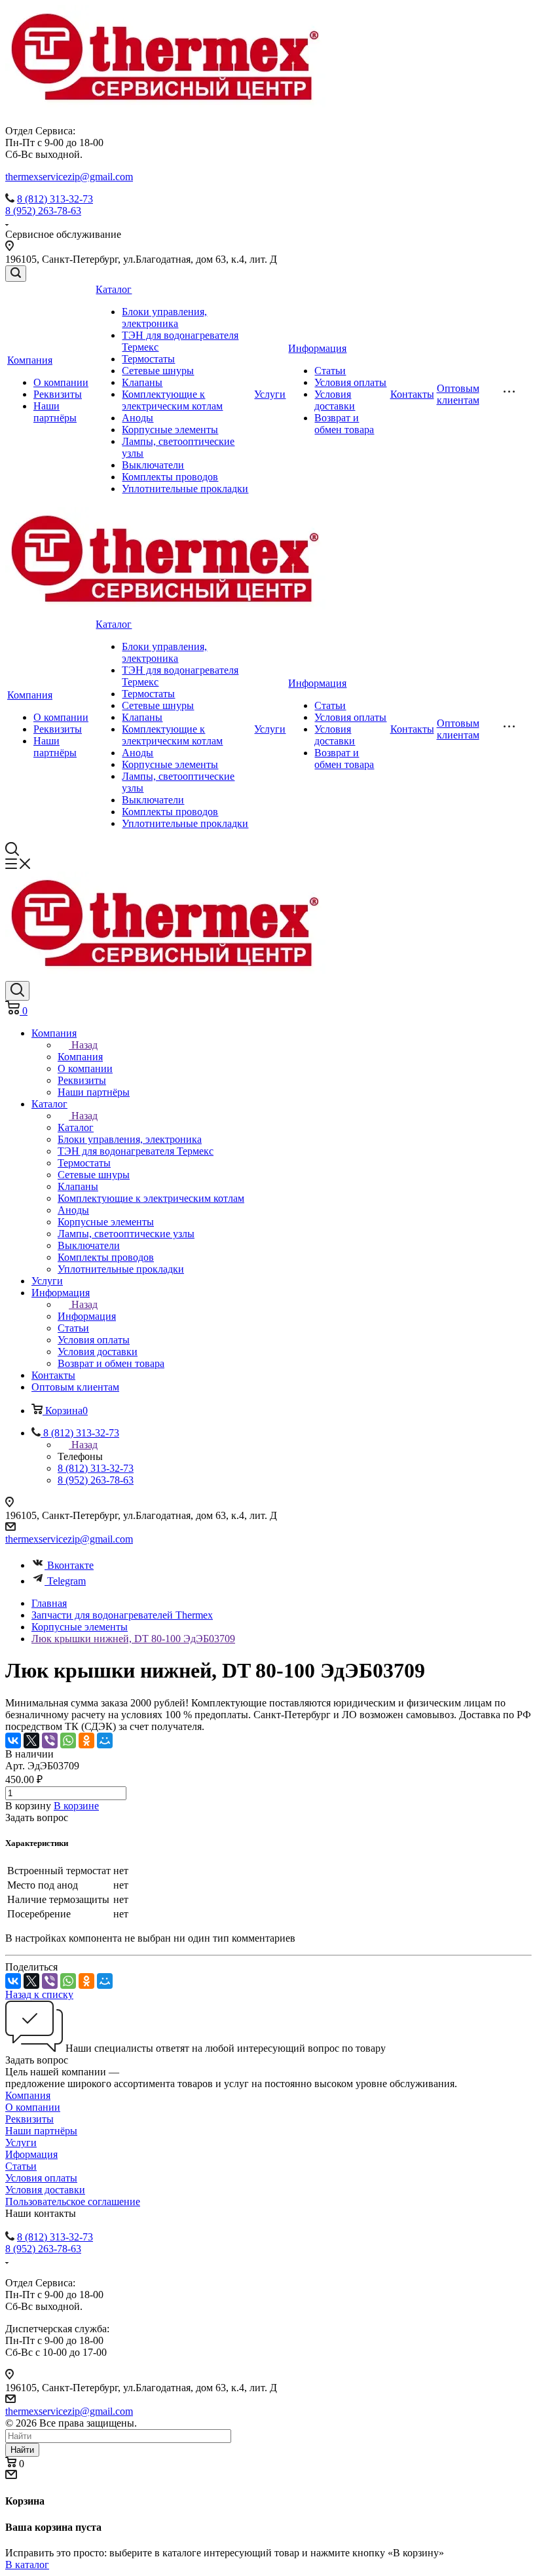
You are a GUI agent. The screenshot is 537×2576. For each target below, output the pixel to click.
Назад (84, 1045)
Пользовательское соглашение (73, 2201)
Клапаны (142, 382)
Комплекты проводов (170, 477)
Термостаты (148, 359)
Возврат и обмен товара (344, 424)
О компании (61, 382)
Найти (22, 2450)
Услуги (270, 394)
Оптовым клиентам (458, 394)
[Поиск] (16, 274)
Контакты (412, 394)
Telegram (66, 1581)
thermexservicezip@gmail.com (69, 177)
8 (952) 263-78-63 (43, 211)
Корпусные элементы (170, 430)
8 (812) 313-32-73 (55, 199)
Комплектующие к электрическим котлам (172, 400)
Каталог (114, 289)
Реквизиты (58, 394)
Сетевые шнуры (158, 371)
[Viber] (50, 1740)
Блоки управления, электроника (164, 317)
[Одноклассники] (86, 1740)
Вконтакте (70, 1565)
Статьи (330, 371)
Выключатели (153, 465)
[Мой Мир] (105, 1740)
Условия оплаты (350, 382)
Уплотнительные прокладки (185, 489)
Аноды (138, 418)
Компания (30, 360)
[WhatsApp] (68, 1740)
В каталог (27, 2565)
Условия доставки (335, 400)
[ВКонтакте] (13, 1740)
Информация (317, 348)
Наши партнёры (55, 412)
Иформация (31, 2154)
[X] (31, 1740)
